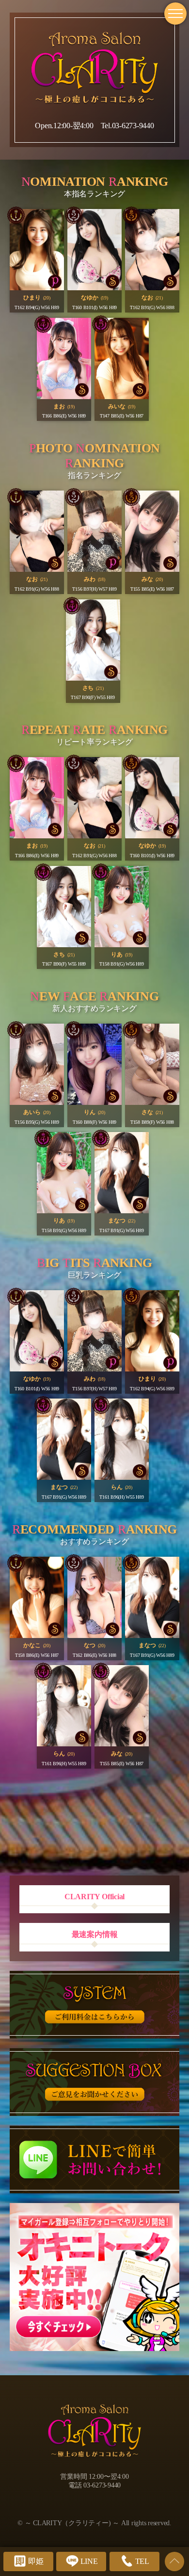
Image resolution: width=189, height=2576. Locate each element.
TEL (142, 2561)
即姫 (36, 2561)
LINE (89, 2561)
